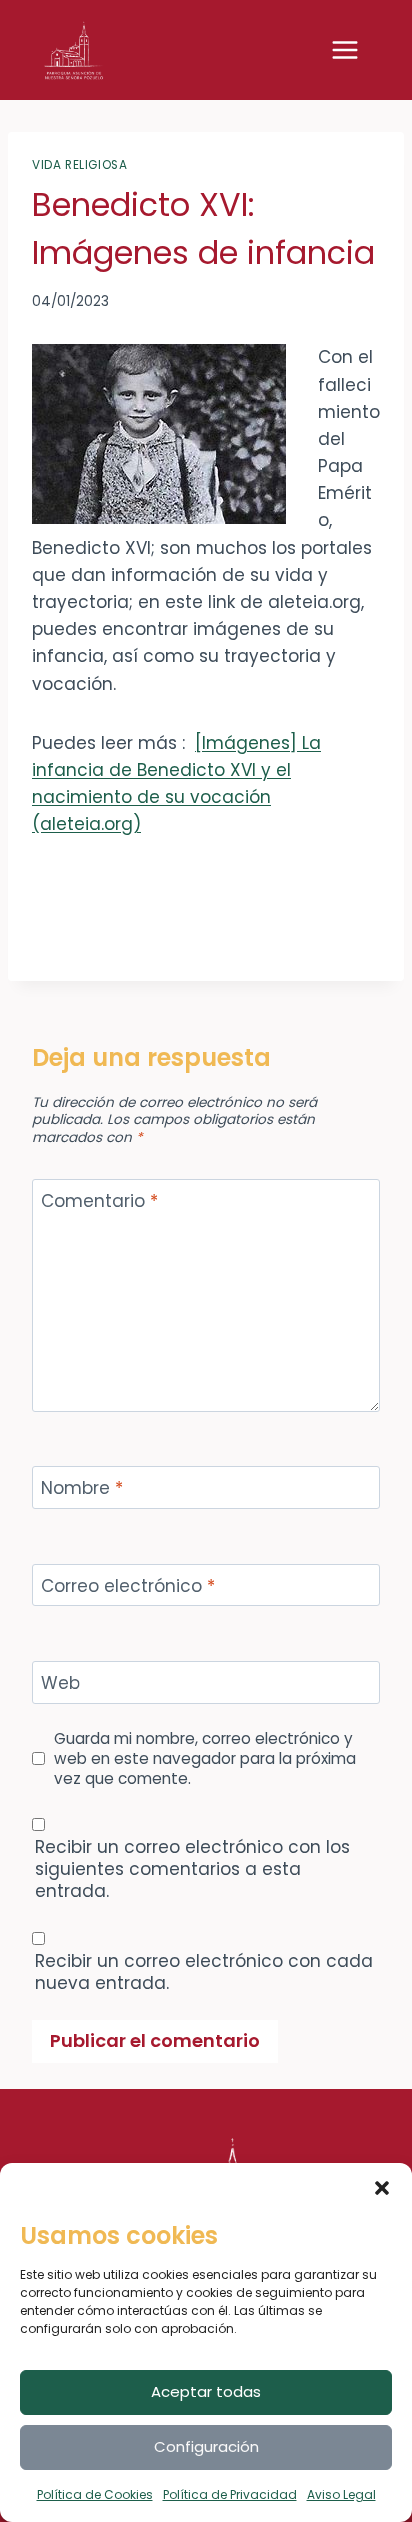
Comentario (99, 1201)
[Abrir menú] (355, 49)
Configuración (206, 2446)
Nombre (82, 1488)
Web (60, 1683)
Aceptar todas (206, 2391)
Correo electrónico (128, 1586)
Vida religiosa (79, 165)
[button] (382, 2188)
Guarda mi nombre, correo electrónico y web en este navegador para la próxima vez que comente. (205, 1759)
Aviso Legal (341, 2494)
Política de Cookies (95, 2494)
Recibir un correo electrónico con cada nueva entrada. (204, 1972)
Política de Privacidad (230, 2494)
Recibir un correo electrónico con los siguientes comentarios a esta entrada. (192, 1869)
